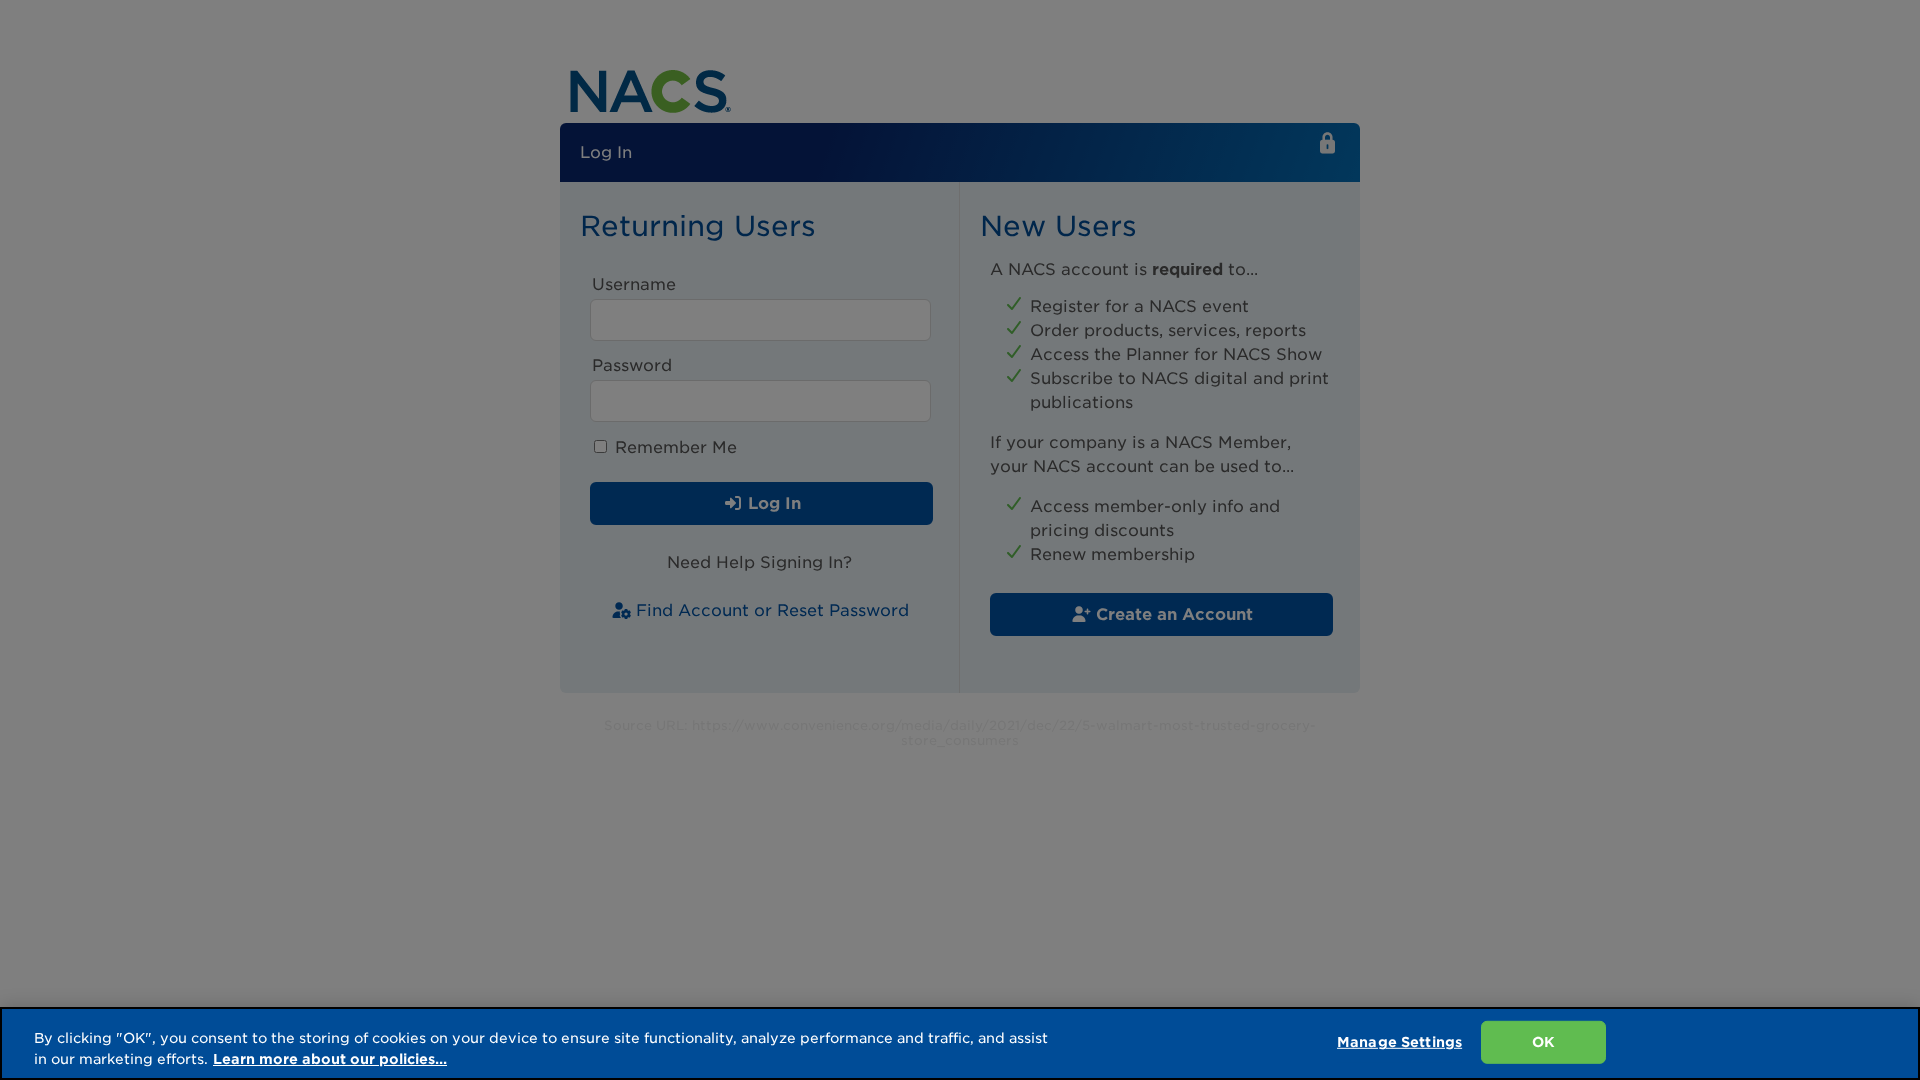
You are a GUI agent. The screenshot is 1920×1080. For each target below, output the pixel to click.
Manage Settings (1399, 1042)
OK (1543, 1042)
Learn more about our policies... (330, 1059)
